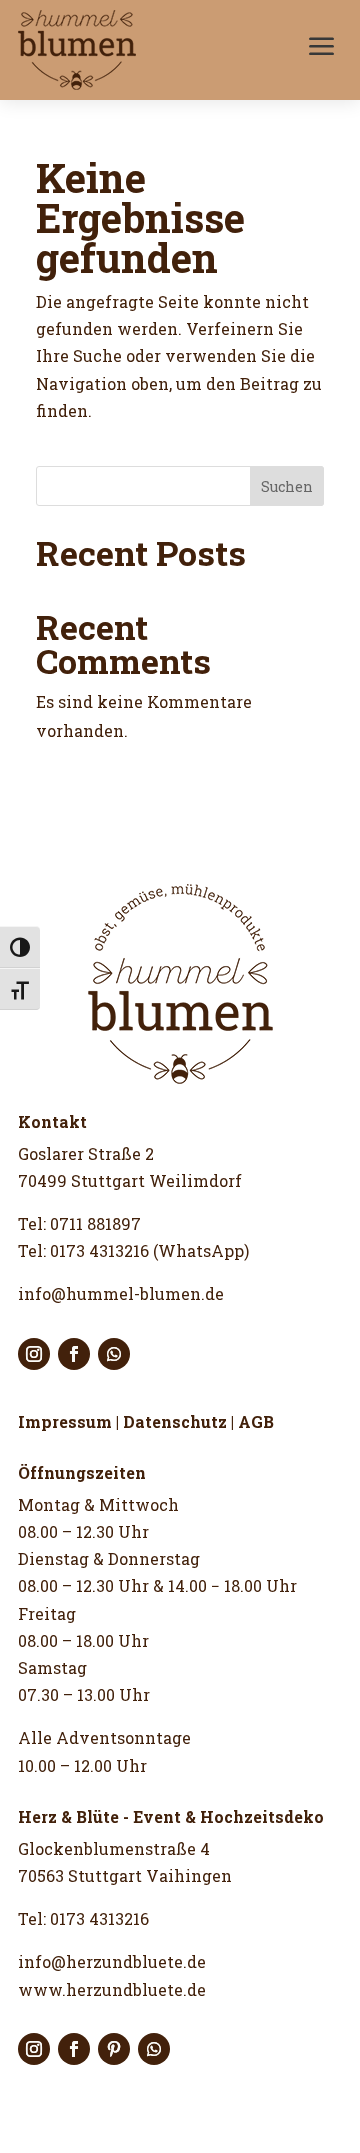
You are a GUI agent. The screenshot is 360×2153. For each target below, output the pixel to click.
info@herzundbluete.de (112, 1961)
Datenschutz (175, 1421)
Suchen (287, 486)
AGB (256, 1421)
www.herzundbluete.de (112, 1989)
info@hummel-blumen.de (121, 1293)
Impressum (65, 1421)
